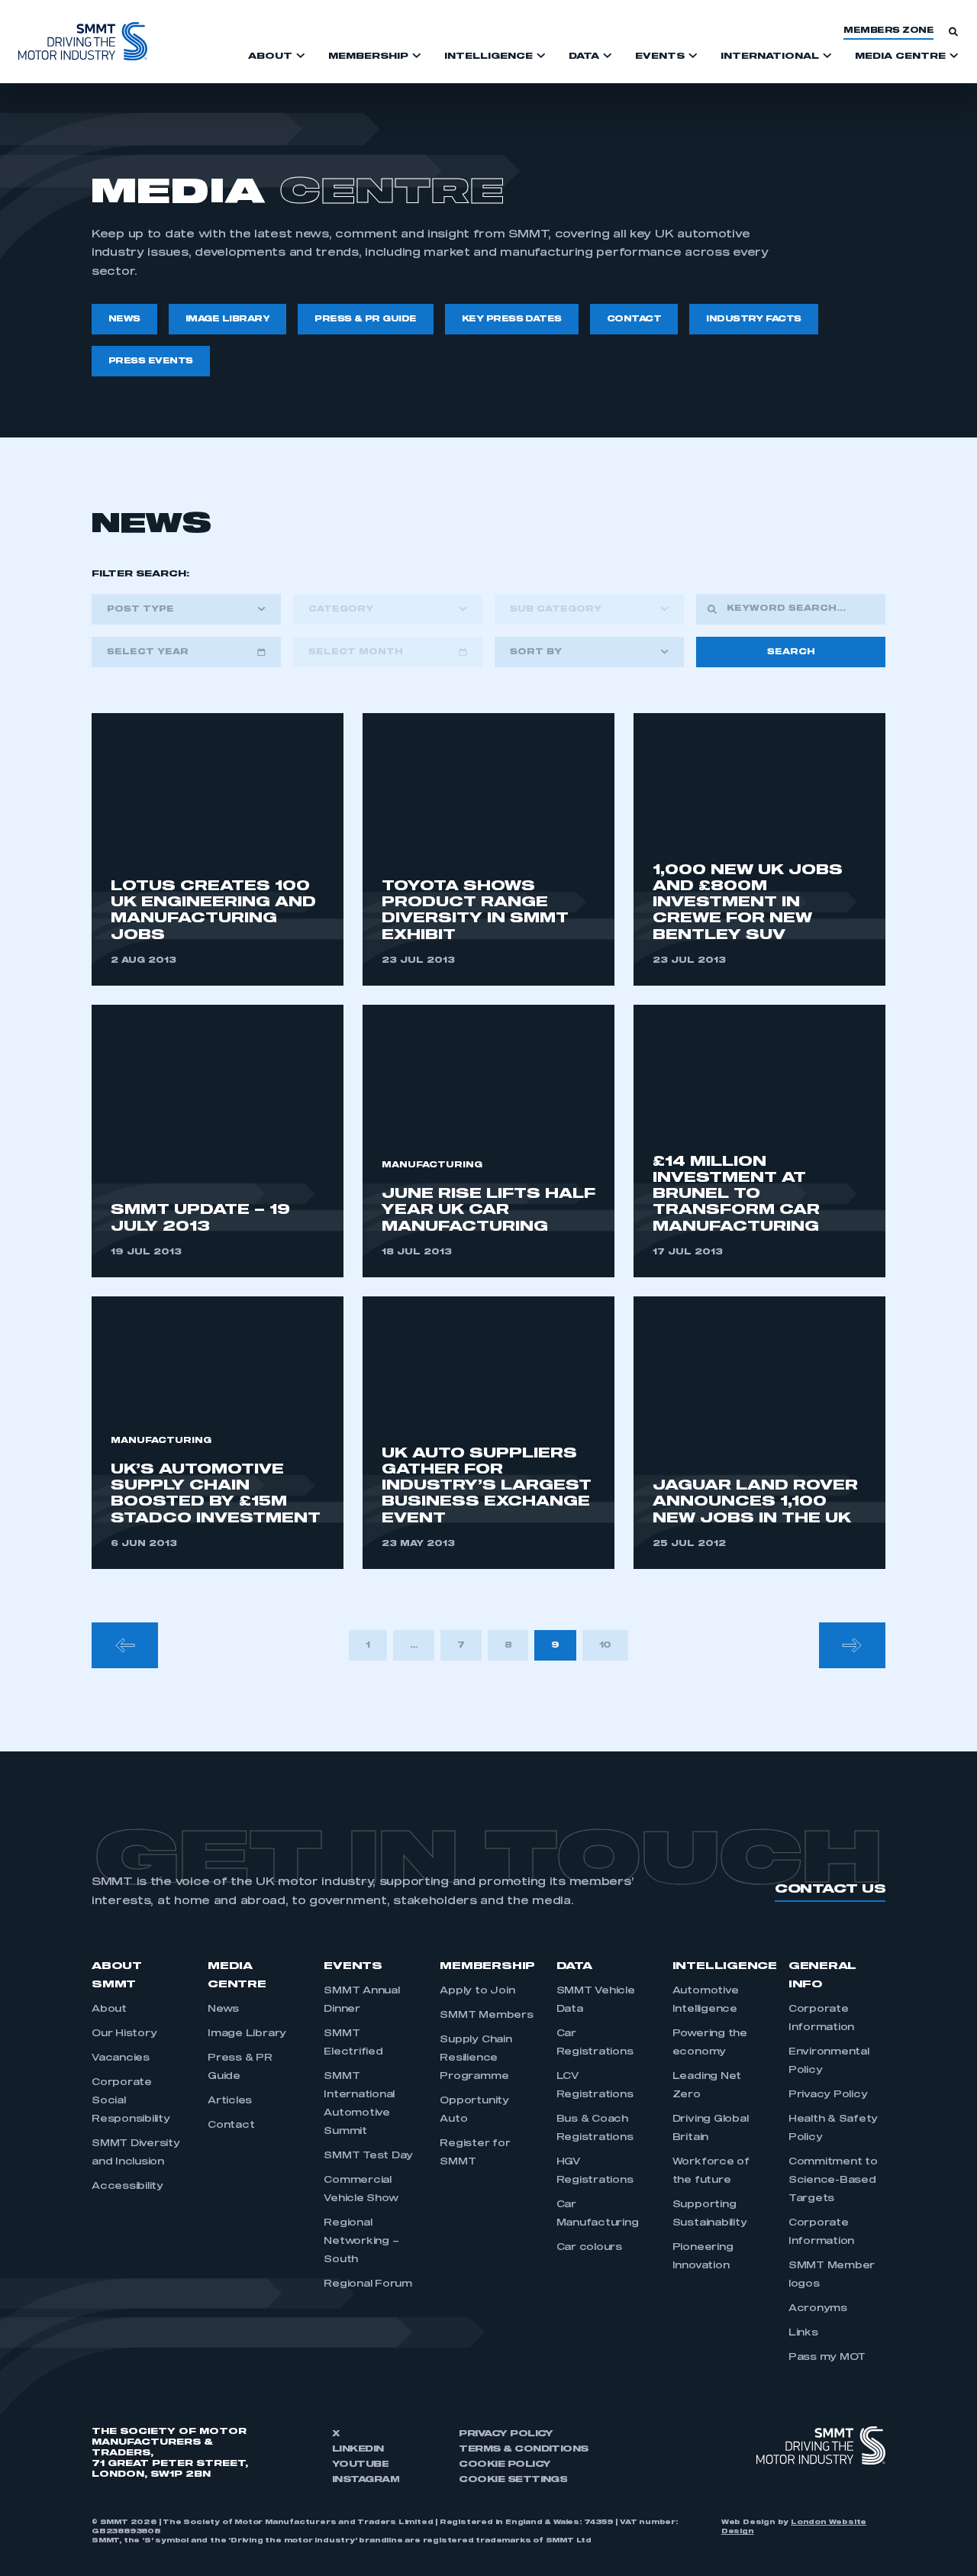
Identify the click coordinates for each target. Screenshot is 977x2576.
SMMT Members (486, 2016)
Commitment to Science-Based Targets (833, 2181)
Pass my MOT (827, 2358)
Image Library (247, 2034)
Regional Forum (368, 2284)
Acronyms (818, 2309)
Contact (231, 2126)
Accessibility (127, 2187)
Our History (124, 2034)
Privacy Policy (828, 2095)
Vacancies (121, 2058)
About (109, 2009)
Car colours (589, 2248)
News (223, 2009)
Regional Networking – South (361, 2242)
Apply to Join (477, 1991)
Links (803, 2333)
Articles (230, 2101)
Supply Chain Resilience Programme (476, 2058)
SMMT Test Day (368, 2156)
